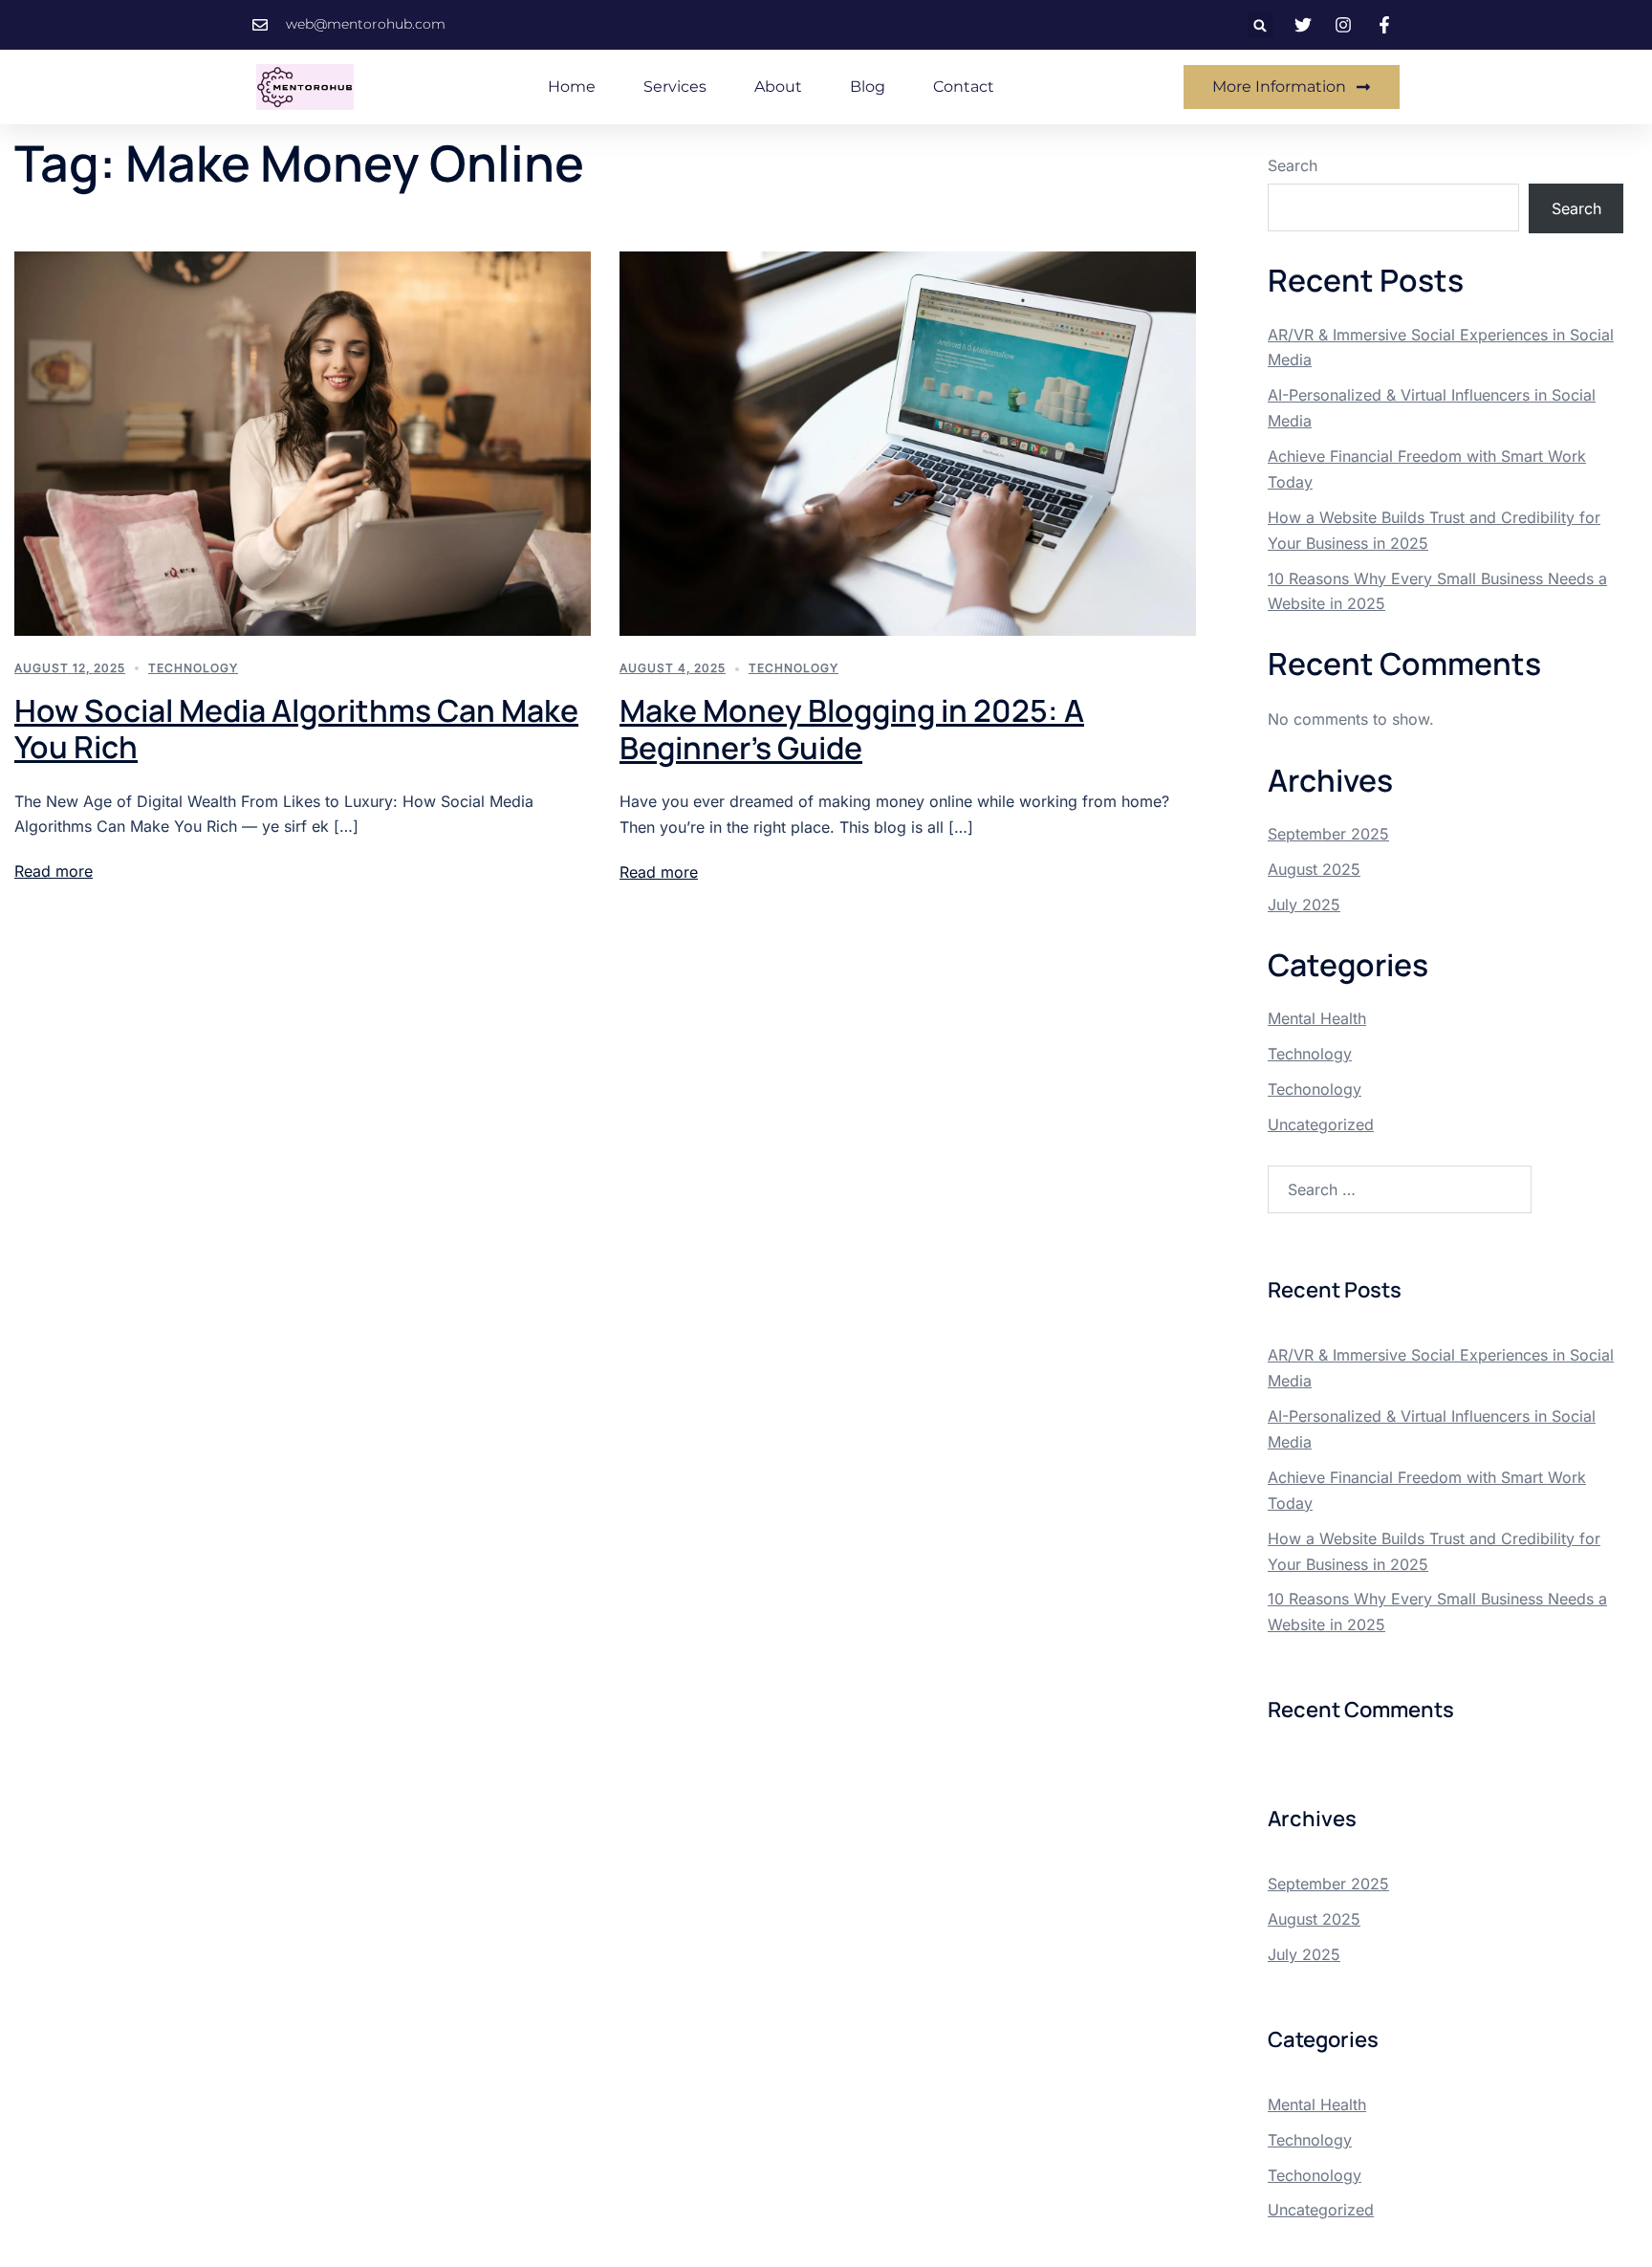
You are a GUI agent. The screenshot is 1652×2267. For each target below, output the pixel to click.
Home (572, 87)
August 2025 (1314, 869)
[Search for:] (1400, 1189)
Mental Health (1317, 1018)
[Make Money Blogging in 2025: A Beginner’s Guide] (908, 442)
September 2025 (1328, 834)
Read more (54, 871)
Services (675, 87)
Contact (964, 87)
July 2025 (1304, 905)
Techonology (1315, 1089)
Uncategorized (1321, 1124)
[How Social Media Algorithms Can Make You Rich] (303, 442)
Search (1293, 165)
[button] (1261, 25)
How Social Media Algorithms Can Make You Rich (296, 729)
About (778, 87)
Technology (193, 668)
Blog (868, 87)
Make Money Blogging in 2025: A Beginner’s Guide (852, 729)
